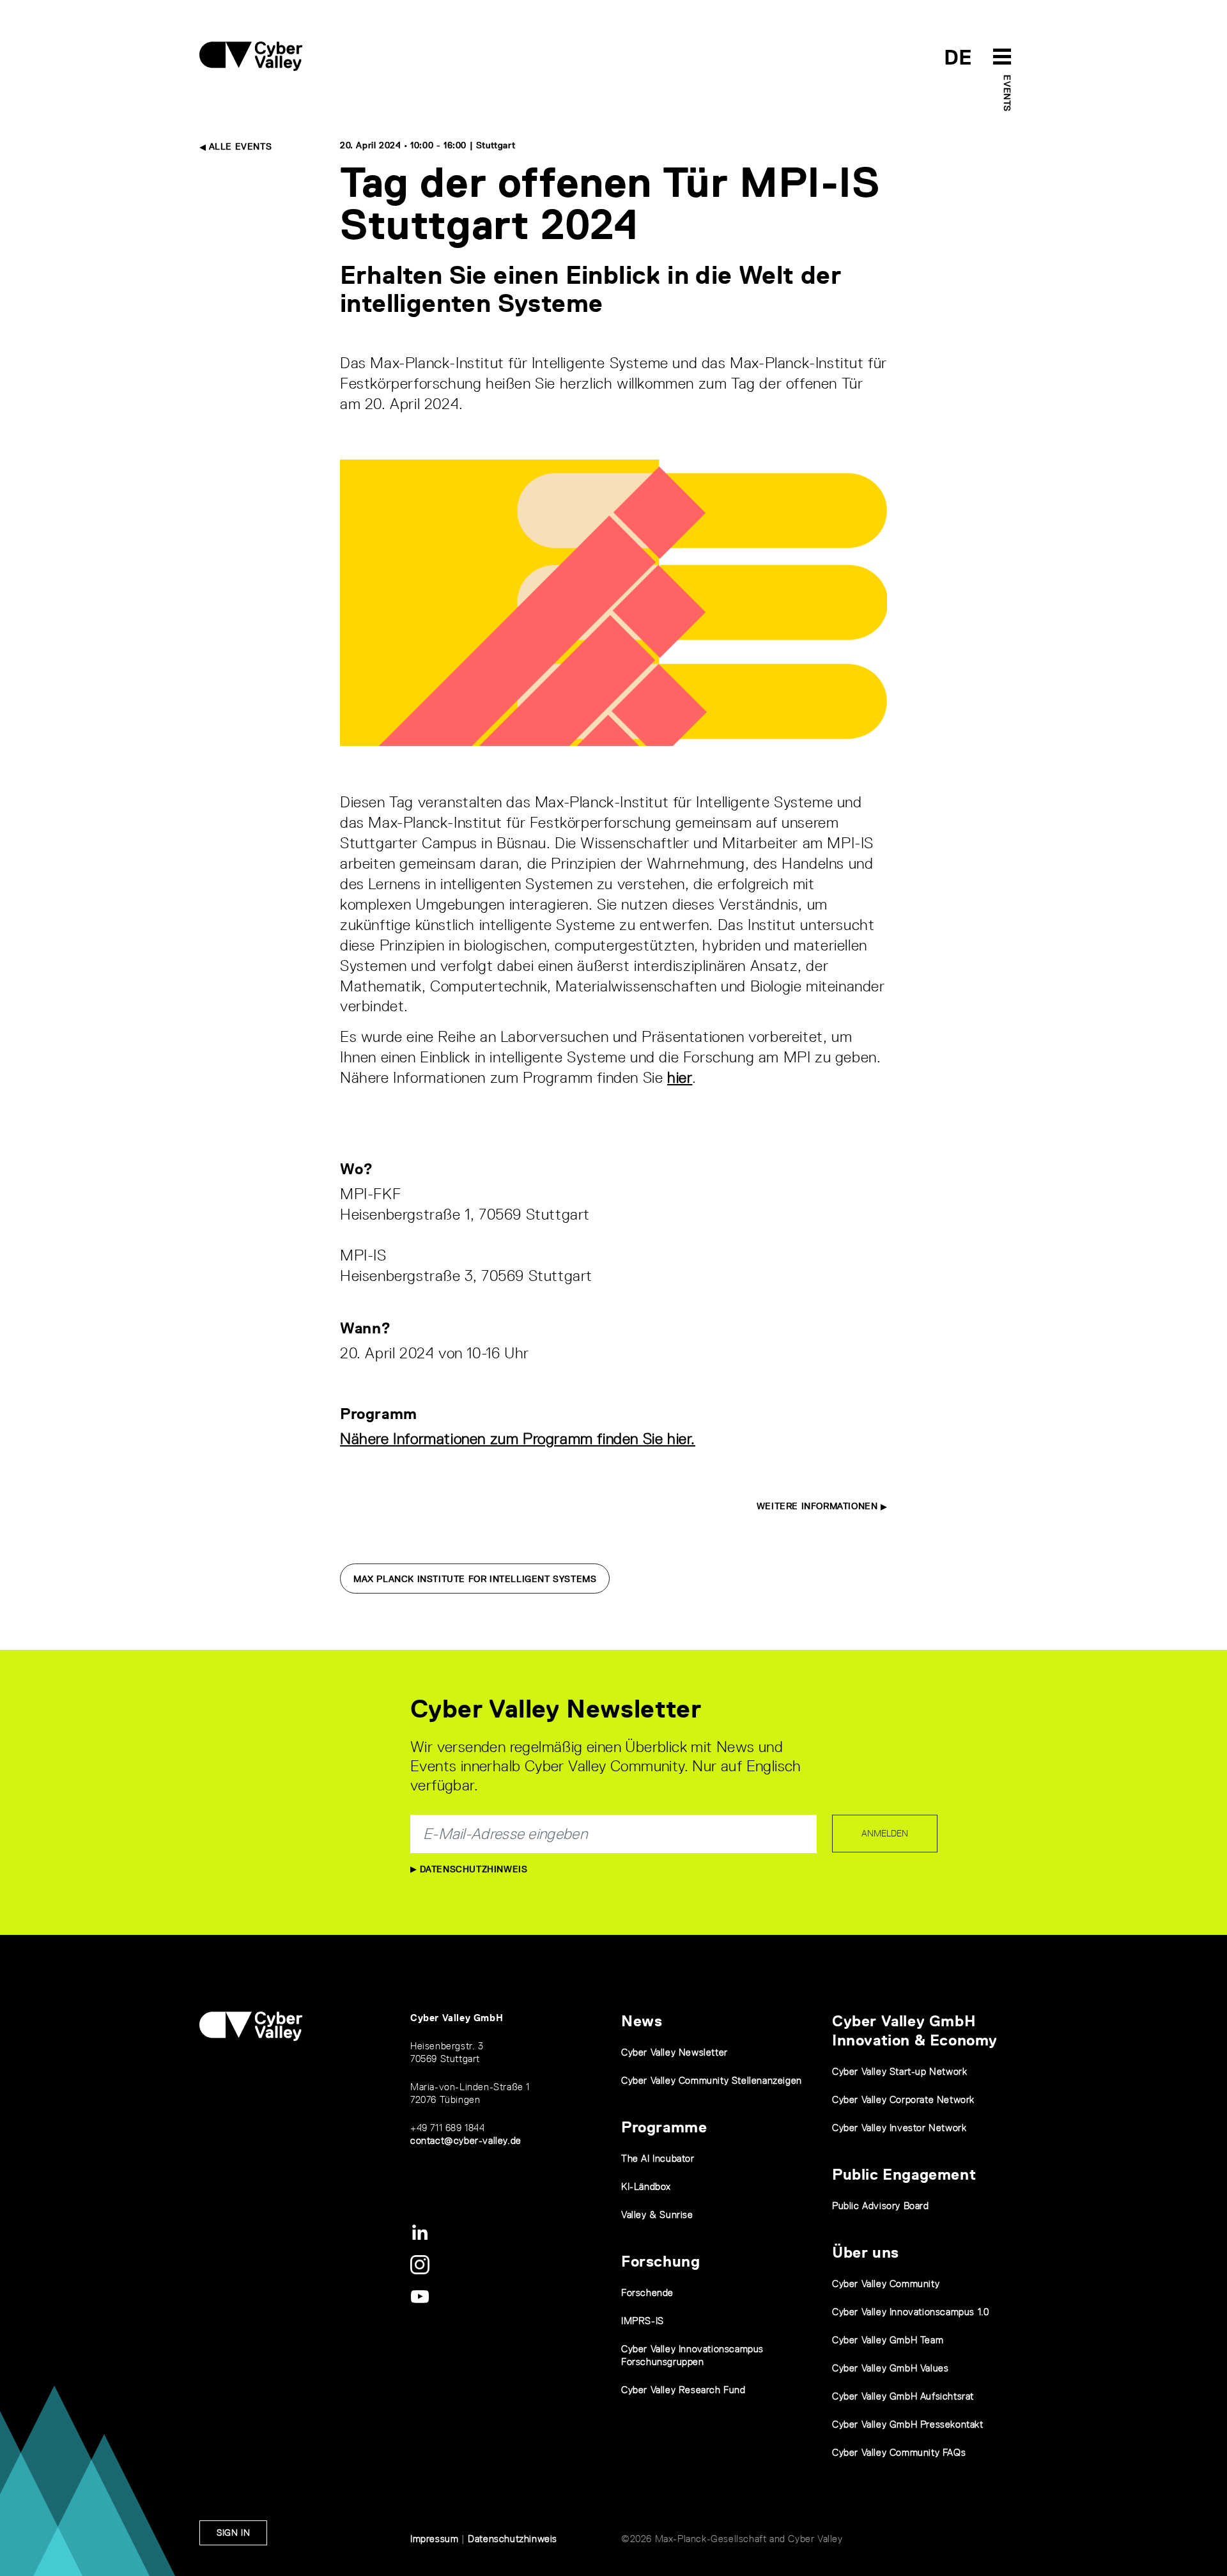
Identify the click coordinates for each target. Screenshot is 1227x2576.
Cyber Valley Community (886, 2284)
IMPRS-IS (643, 2321)
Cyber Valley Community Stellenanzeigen (712, 2080)
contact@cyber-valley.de (466, 2140)
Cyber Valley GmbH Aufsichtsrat (903, 2396)
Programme (664, 2127)
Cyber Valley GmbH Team (888, 2340)
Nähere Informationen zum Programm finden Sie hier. (518, 1439)
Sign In (233, 2533)
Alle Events (239, 146)
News (642, 2021)
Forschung (660, 2261)
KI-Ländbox (646, 2186)
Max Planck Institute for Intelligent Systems (475, 1579)
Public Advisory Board (881, 2206)
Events (1007, 93)
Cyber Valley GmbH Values (890, 2368)
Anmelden (885, 1833)
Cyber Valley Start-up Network (899, 2071)
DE (958, 57)
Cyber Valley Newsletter (675, 2052)
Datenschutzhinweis (472, 1869)
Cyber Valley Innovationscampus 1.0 (910, 2312)
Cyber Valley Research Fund (683, 2390)
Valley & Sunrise (657, 2215)
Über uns (866, 2252)
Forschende (647, 2293)
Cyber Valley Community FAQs (899, 2452)
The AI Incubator (658, 2158)
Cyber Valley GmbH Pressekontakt (908, 2424)
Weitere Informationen (819, 1506)
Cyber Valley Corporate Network (903, 2099)
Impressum (434, 2539)
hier (680, 1077)
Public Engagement (904, 2174)
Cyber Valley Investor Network (899, 2128)
